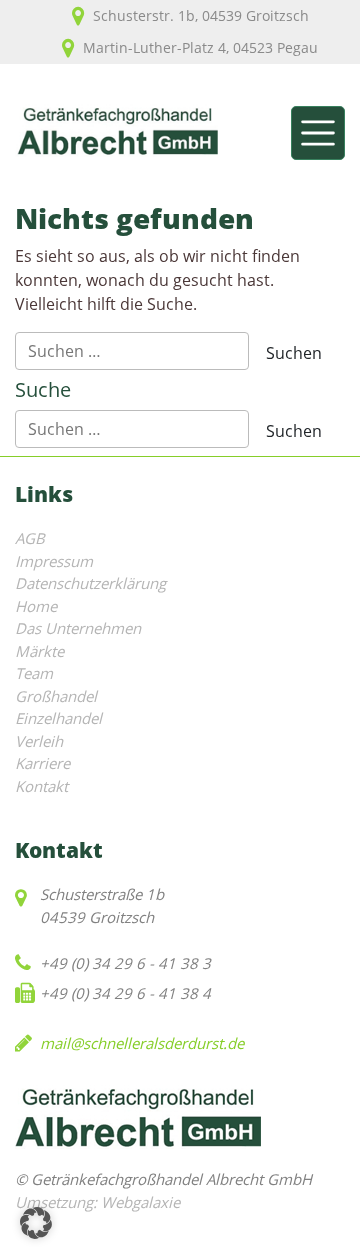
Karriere (42, 763)
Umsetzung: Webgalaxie (97, 1202)
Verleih (39, 741)
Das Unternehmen (78, 628)
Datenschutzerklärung (90, 583)
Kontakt (41, 786)
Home (36, 606)
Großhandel (56, 696)
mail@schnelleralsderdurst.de (142, 1043)
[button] (36, 1223)
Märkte (39, 651)
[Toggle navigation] (318, 133)
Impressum (54, 561)
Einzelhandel (58, 718)
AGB (30, 538)
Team (34, 673)
